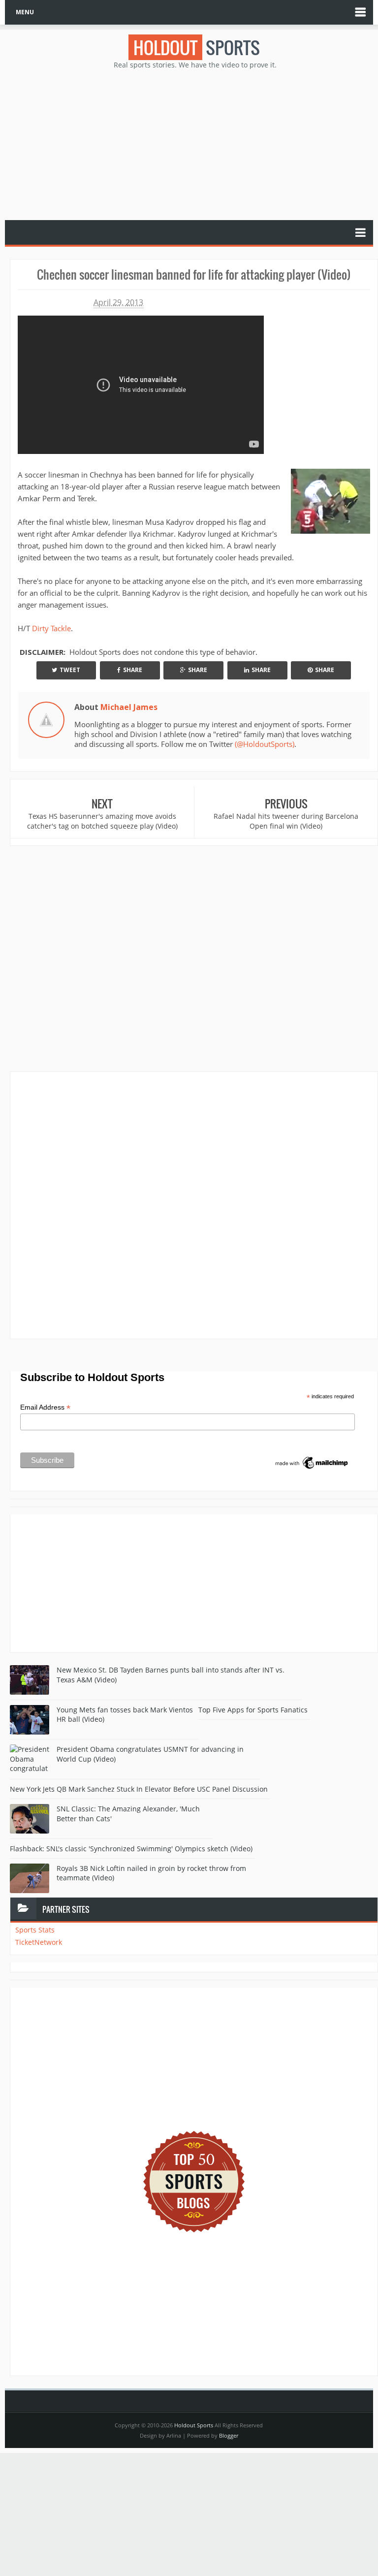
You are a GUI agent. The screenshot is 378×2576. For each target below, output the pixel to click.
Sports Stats (35, 1930)
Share (133, 670)
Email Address (45, 1407)
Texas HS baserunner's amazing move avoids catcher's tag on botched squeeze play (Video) (102, 821)
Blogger (229, 2435)
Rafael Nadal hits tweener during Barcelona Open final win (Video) (286, 821)
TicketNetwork (39, 1942)
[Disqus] (194, 1205)
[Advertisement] (194, 144)
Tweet (70, 670)
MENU (25, 12)
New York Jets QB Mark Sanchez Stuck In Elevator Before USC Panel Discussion (139, 1789)
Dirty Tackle (51, 628)
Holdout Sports (194, 2425)
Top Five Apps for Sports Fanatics (253, 1710)
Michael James (129, 707)
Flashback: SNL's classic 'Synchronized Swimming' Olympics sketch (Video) (131, 1849)
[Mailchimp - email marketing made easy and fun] (312, 1462)
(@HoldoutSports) (265, 744)
